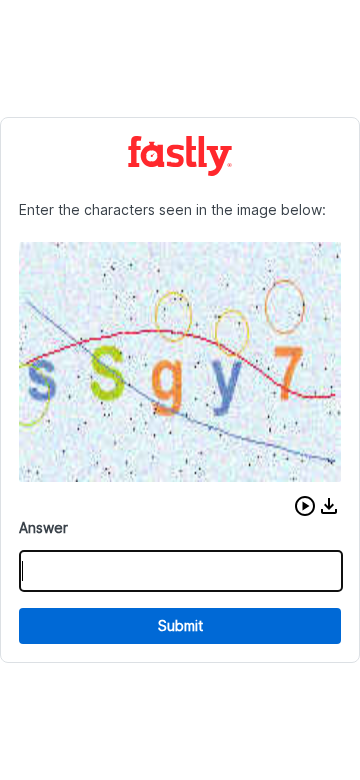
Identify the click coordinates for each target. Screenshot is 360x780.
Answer (43, 527)
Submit (180, 625)
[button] (305, 506)
